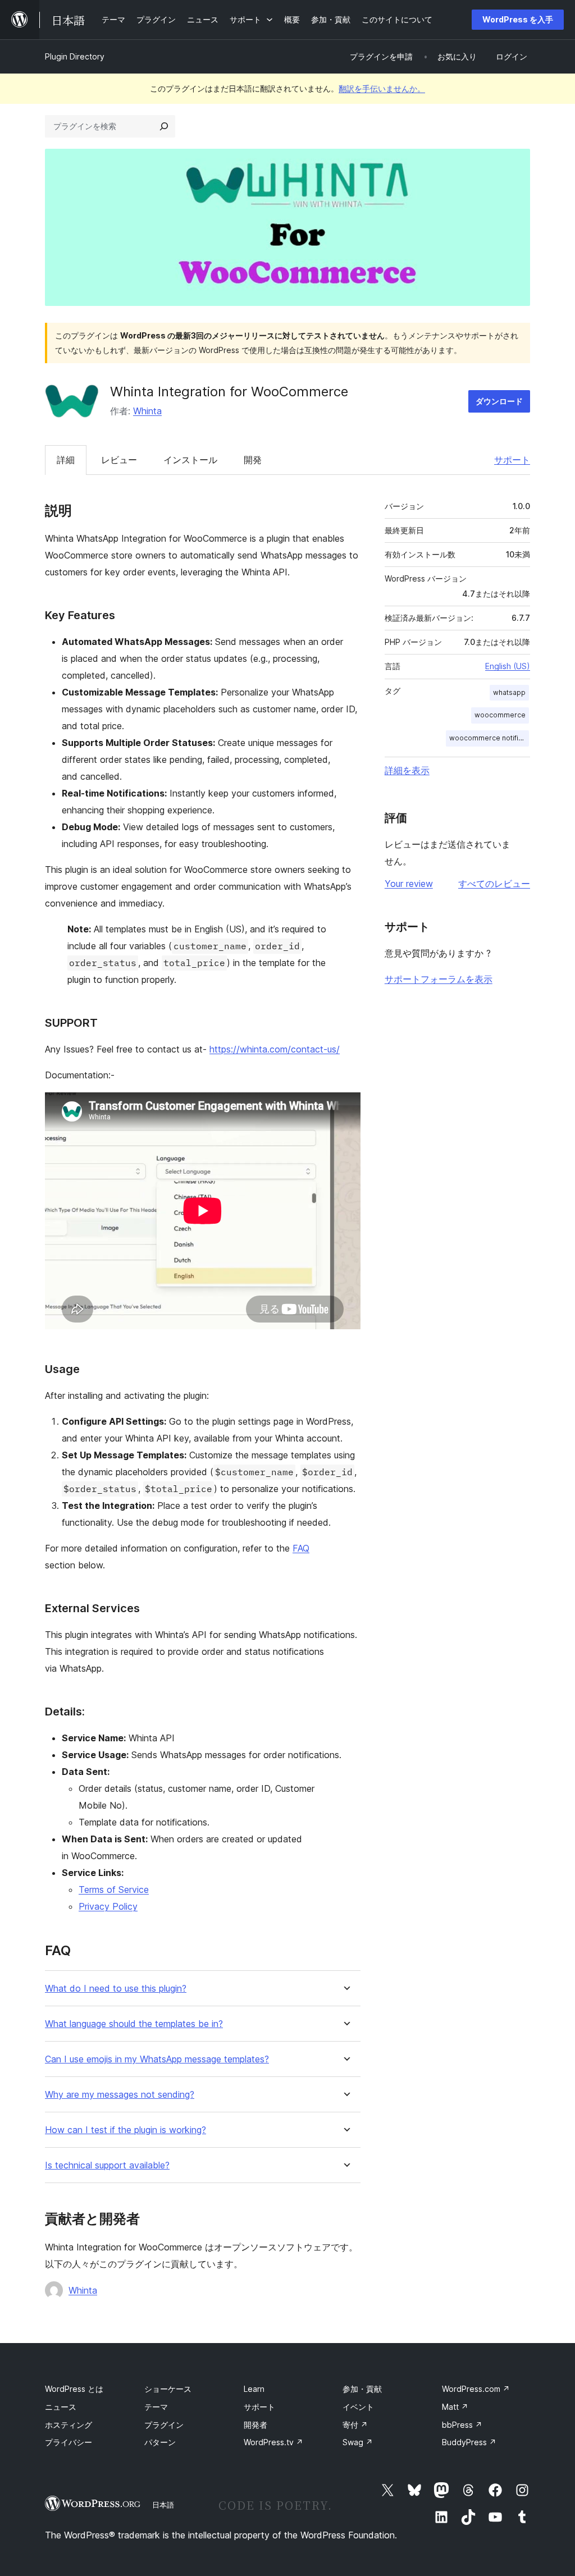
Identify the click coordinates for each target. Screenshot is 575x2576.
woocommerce (500, 715)
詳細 (66, 460)
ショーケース (168, 2389)
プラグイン (164, 2425)
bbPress (462, 2425)
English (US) (508, 666)
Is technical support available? (107, 2165)
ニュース (61, 2407)
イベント (358, 2407)
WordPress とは (74, 2389)
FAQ (301, 1548)
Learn (254, 2389)
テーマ (156, 2407)
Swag (358, 2442)
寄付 (355, 2425)
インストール (190, 460)
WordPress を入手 (518, 19)
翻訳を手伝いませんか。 (382, 88)
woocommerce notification (489, 738)
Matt (455, 2407)
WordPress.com (476, 2389)
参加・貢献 (362, 2389)
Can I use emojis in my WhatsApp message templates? (157, 2059)
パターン (160, 2442)
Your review (409, 884)
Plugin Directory (75, 56)
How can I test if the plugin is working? (126, 2130)
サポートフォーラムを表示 (439, 979)
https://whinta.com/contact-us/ (275, 1049)
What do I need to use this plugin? (116, 1989)
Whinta (147, 411)
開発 (253, 460)
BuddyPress (469, 2442)
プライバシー (69, 2442)
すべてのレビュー (494, 884)
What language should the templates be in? (134, 2024)
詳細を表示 (407, 770)
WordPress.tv (273, 2442)
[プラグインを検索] (164, 126)
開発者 (255, 2425)
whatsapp (509, 692)
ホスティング (69, 2425)
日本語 (163, 2505)
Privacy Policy (108, 1906)
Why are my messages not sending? (120, 2095)
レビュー (119, 460)
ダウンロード (499, 401)
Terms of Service (114, 1889)
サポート (512, 460)
